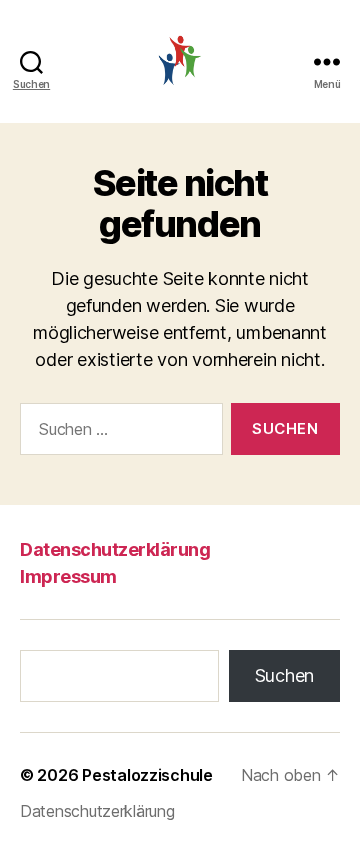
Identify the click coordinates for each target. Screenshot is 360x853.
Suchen (284, 675)
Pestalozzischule (147, 775)
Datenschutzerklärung (115, 549)
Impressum (68, 576)
